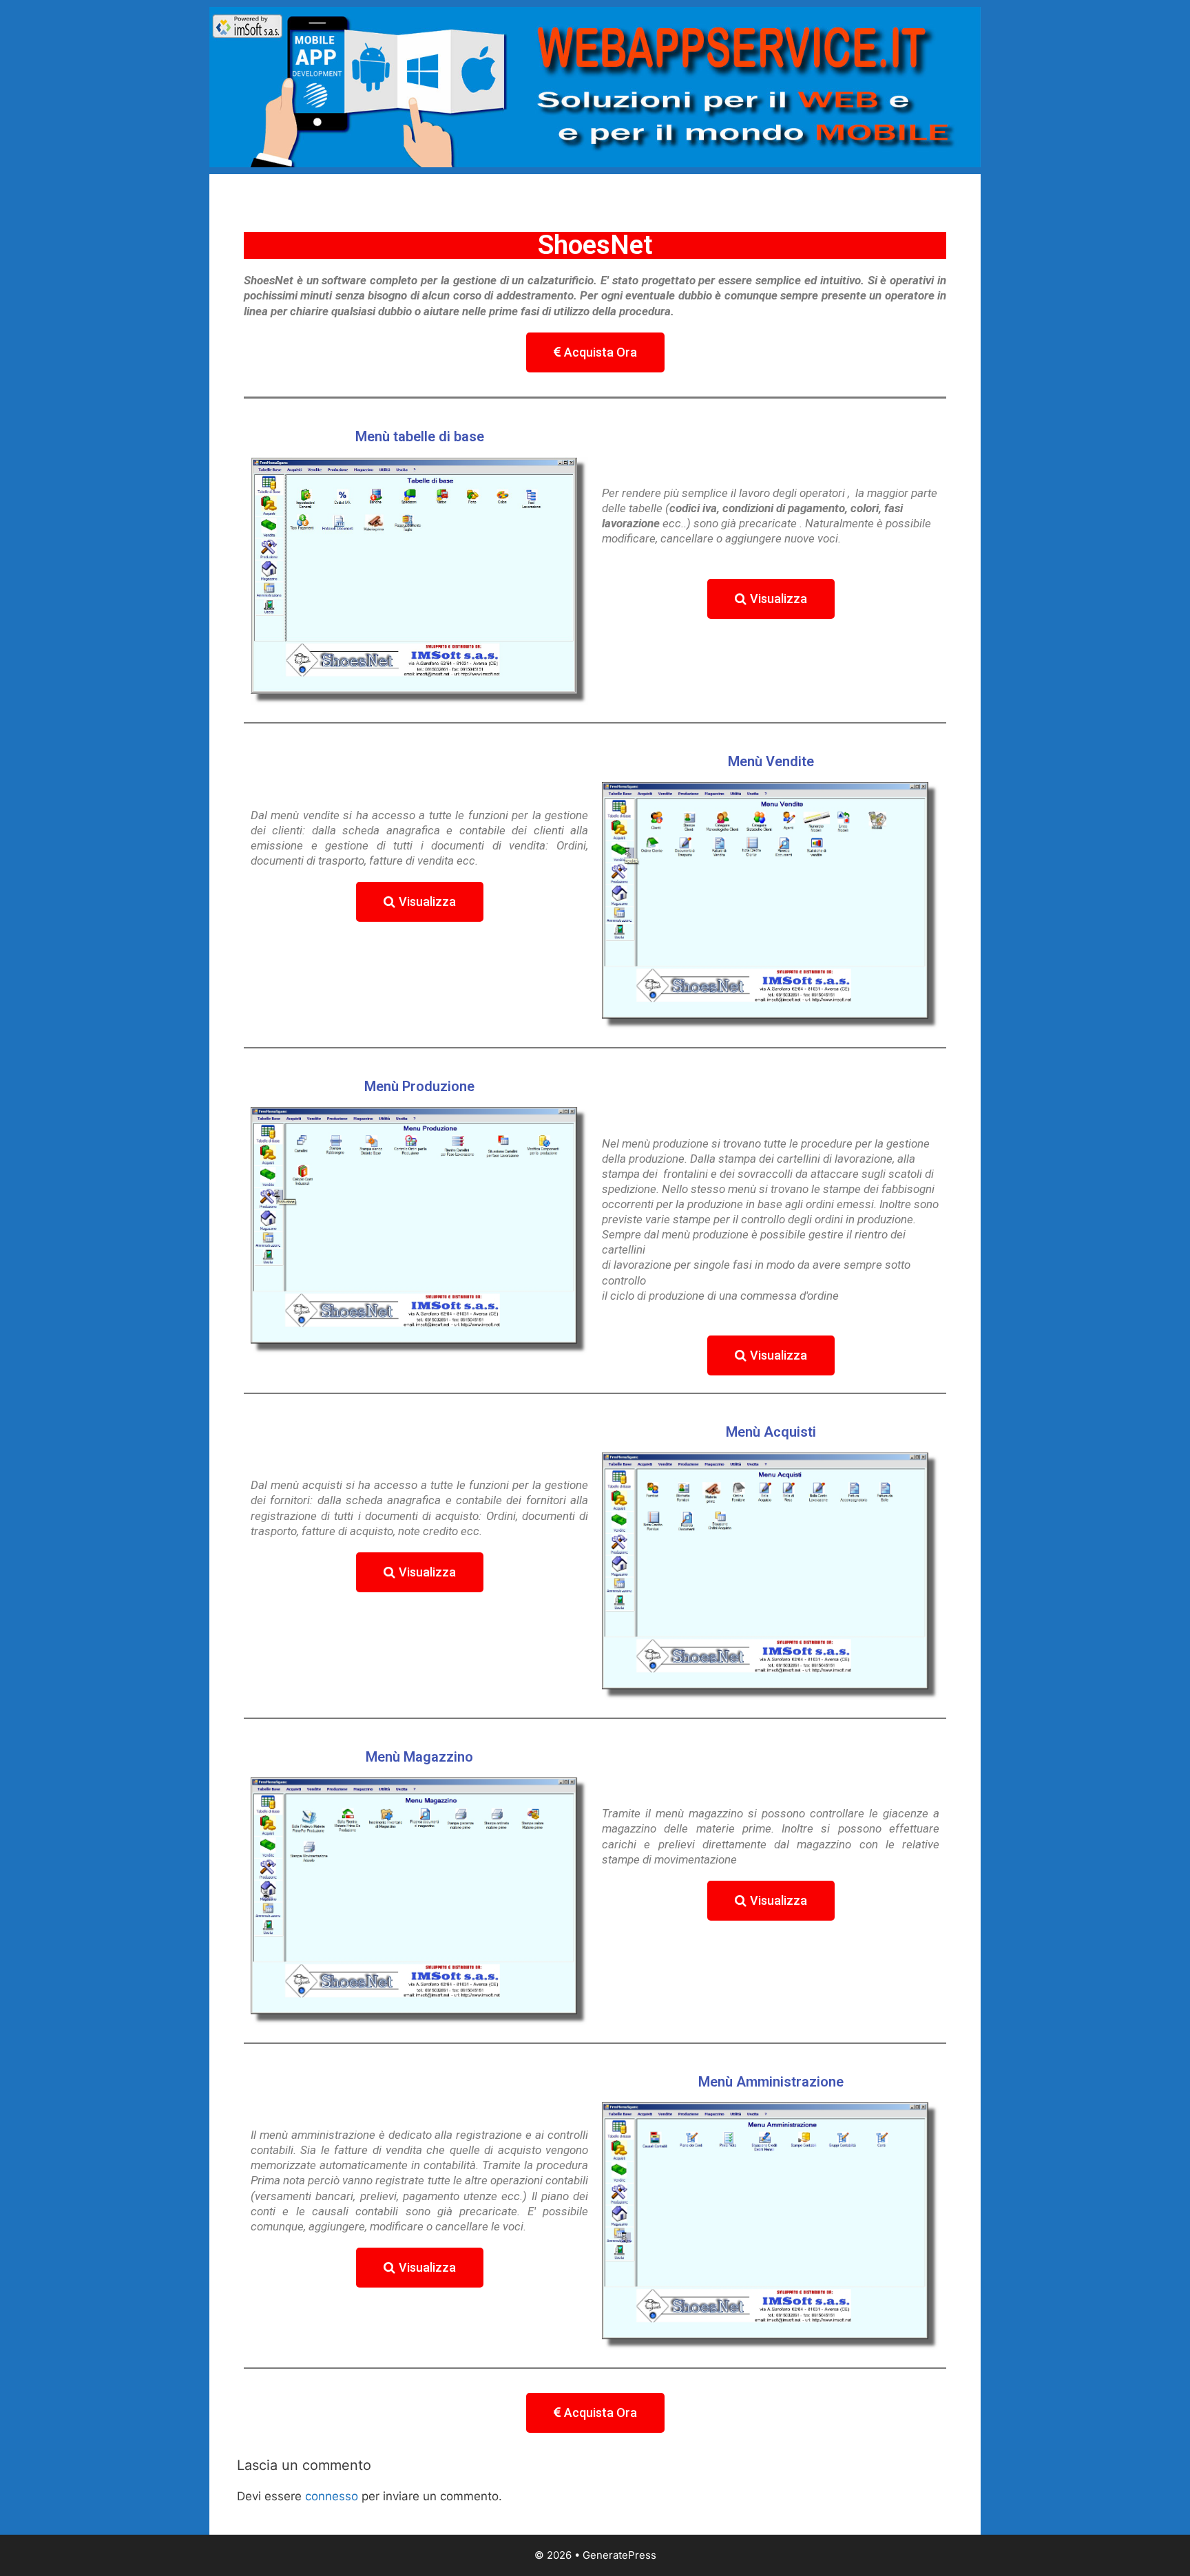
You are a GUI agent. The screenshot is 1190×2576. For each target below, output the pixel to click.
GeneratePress (619, 2555)
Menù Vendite (771, 761)
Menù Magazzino (419, 1757)
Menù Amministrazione (771, 2082)
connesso (332, 2496)
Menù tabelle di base (420, 436)
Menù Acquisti (771, 1432)
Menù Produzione (419, 1086)
